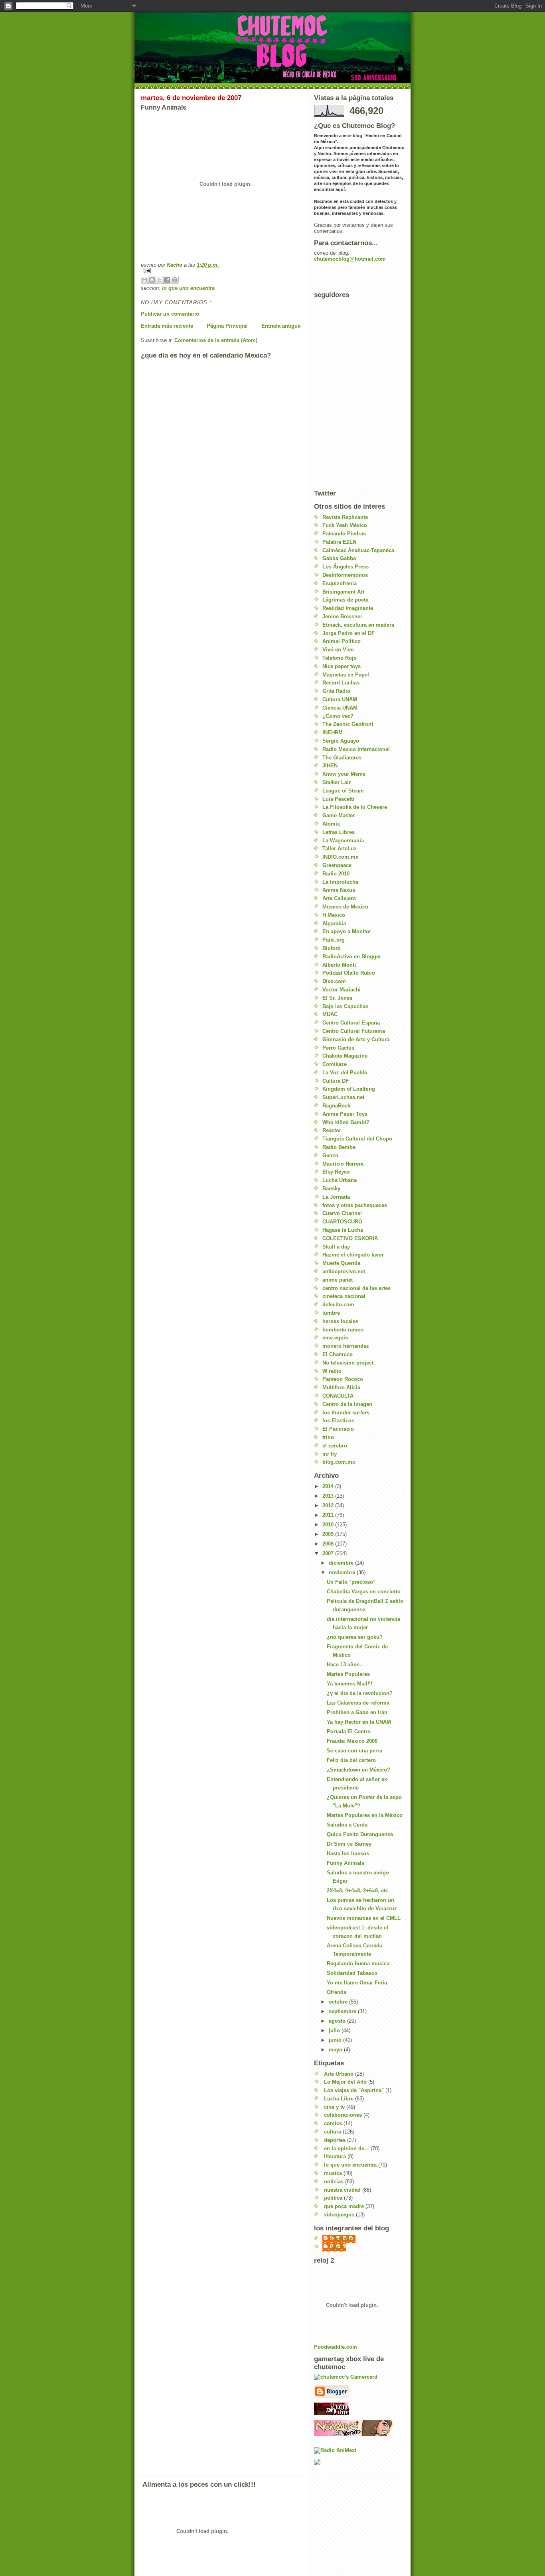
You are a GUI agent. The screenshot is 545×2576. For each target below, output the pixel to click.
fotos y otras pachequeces (355, 1205)
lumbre (331, 1313)
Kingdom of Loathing (349, 1089)
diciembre (342, 1563)
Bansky (331, 1189)
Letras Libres (339, 832)
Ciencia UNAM (340, 708)
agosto (338, 2021)
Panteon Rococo (343, 1379)
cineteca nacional (344, 1296)
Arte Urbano (339, 2074)
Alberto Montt (339, 965)
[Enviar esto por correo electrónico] (144, 280)
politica (333, 2198)
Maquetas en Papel (346, 675)
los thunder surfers (346, 1413)
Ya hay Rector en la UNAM (359, 1722)
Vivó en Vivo (338, 650)
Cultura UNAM (340, 699)
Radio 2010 (336, 874)
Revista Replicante (345, 517)
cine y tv (334, 2107)
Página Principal (227, 326)
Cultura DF (336, 1081)
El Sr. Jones (337, 998)
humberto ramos (343, 1330)
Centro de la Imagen (347, 1404)
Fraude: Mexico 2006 (352, 1741)
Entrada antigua (281, 326)
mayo (336, 2050)
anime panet (338, 1280)
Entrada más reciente (167, 326)
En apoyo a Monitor (347, 931)
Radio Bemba (339, 1147)
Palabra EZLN (339, 542)
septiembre (343, 2011)
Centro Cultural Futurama (354, 1031)
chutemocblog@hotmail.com (350, 259)
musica (333, 2173)
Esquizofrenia (340, 583)
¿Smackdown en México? (358, 1770)
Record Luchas (341, 683)
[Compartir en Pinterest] (175, 280)
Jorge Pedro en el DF (349, 633)
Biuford (332, 948)
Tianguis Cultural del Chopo (357, 1139)
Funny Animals (346, 1863)
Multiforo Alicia (341, 1387)
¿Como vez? (338, 716)
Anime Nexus (339, 890)
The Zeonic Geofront (348, 724)
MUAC (330, 1014)
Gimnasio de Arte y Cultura (356, 1039)
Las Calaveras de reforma (358, 1703)
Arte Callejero (339, 898)
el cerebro (335, 1446)
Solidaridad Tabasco (352, 1973)
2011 (329, 1515)
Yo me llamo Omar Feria (357, 1983)
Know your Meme (344, 774)
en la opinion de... (347, 2148)
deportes (335, 2140)
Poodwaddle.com (336, 2347)
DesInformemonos (345, 575)
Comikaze (335, 1064)
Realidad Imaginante (348, 608)
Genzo (330, 1155)
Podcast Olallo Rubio (349, 973)
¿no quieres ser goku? (355, 1637)
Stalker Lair (337, 782)
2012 (329, 1505)
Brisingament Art (343, 592)
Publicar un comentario (170, 314)
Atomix (331, 824)
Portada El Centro (349, 1731)
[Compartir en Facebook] (167, 280)
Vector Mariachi (342, 990)
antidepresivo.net (344, 1271)
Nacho (338, 2247)
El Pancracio (338, 1429)
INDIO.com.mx (340, 857)
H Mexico (334, 915)
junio (336, 2040)
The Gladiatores (342, 758)
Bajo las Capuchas (345, 1006)
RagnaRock (336, 1106)
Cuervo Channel (342, 1213)
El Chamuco (338, 1354)
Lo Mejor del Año (345, 2082)
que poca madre (344, 2206)
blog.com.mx (339, 1462)
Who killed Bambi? (346, 1122)
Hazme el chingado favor (353, 1255)
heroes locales (340, 1321)
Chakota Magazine (345, 1056)
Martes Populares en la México (365, 1815)
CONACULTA (338, 1396)
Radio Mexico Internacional (356, 749)
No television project (348, 1363)
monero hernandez (346, 1346)
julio (335, 2030)
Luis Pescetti (338, 799)
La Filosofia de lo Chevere (355, 807)
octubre (339, 2002)
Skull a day (336, 1247)
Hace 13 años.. (345, 1665)
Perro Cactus (338, 1048)
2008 (329, 1544)
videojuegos (339, 2215)
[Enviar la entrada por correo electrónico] (221, 270)
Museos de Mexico (345, 907)
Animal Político (342, 641)
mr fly (330, 1454)
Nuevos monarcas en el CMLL (364, 1918)
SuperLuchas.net (343, 1097)
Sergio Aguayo (341, 741)
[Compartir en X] (160, 280)
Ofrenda (337, 1992)
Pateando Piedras (344, 534)
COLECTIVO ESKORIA (350, 1238)
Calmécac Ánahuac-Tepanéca (358, 550)
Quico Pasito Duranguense (360, 1834)
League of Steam (343, 791)
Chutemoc (343, 2239)
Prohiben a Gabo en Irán (357, 1712)
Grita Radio (336, 691)
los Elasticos (338, 1421)
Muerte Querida (341, 1263)
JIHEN (330, 766)
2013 (329, 1496)
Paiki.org (334, 940)
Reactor (332, 1130)
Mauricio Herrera (343, 1164)
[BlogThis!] (152, 280)
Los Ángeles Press (346, 567)
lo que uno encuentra (188, 288)
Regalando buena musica (358, 1963)
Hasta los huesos (348, 1853)
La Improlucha (340, 882)
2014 (329, 1486)
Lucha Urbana (340, 1180)
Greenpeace (337, 865)
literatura (335, 2156)
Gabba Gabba (339, 558)
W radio (332, 1371)
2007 (329, 1553)
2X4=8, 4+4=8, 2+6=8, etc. (358, 1891)
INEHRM (333, 732)
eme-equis (335, 1338)
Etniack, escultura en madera (358, 625)
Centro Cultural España (351, 1023)
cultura (333, 2132)
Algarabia (334, 923)
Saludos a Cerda (347, 1825)
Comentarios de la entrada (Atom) (216, 340)
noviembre (343, 1572)
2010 (329, 1525)
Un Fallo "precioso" (351, 1582)
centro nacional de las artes (356, 1288)
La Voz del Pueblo (345, 1073)
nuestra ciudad (342, 2190)
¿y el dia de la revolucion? (360, 1693)
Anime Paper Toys (345, 1114)
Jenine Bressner (342, 616)
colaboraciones (343, 2115)
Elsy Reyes (336, 1172)
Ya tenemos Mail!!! (350, 1684)
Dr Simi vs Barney (349, 1844)
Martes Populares (348, 1674)
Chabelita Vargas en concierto (364, 1592)
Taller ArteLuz (340, 849)
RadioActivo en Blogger (352, 957)
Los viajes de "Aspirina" (354, 2090)
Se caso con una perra (354, 1751)
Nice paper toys (342, 666)
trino (328, 1437)
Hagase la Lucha (343, 1230)
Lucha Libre (339, 2099)
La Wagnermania (343, 841)
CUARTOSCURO (342, 1222)
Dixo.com (334, 981)
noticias (334, 2182)
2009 (329, 1534)
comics (333, 2123)
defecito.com (338, 1305)
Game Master (339, 815)
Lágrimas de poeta (345, 600)
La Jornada (336, 1197)
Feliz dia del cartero (351, 1760)
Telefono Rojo (340, 658)
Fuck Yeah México (345, 525)
